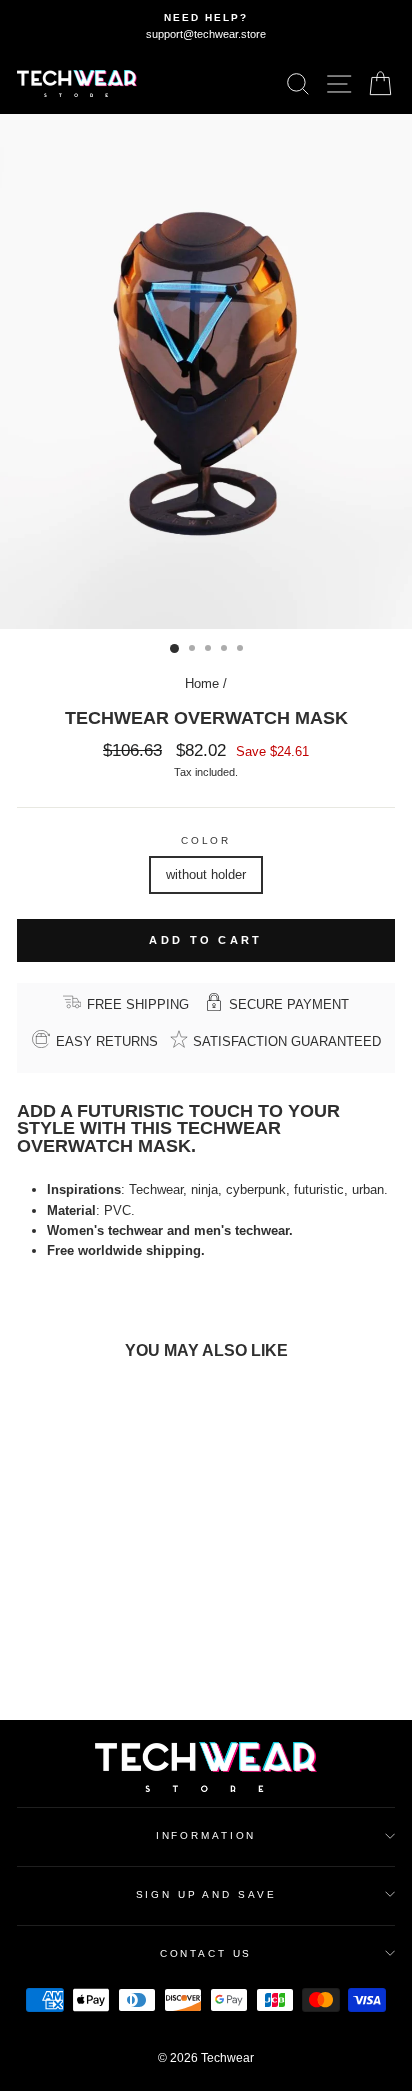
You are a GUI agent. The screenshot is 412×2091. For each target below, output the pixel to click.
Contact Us (206, 1953)
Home (202, 683)
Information (206, 1835)
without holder (206, 874)
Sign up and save (206, 1894)
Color (206, 840)
